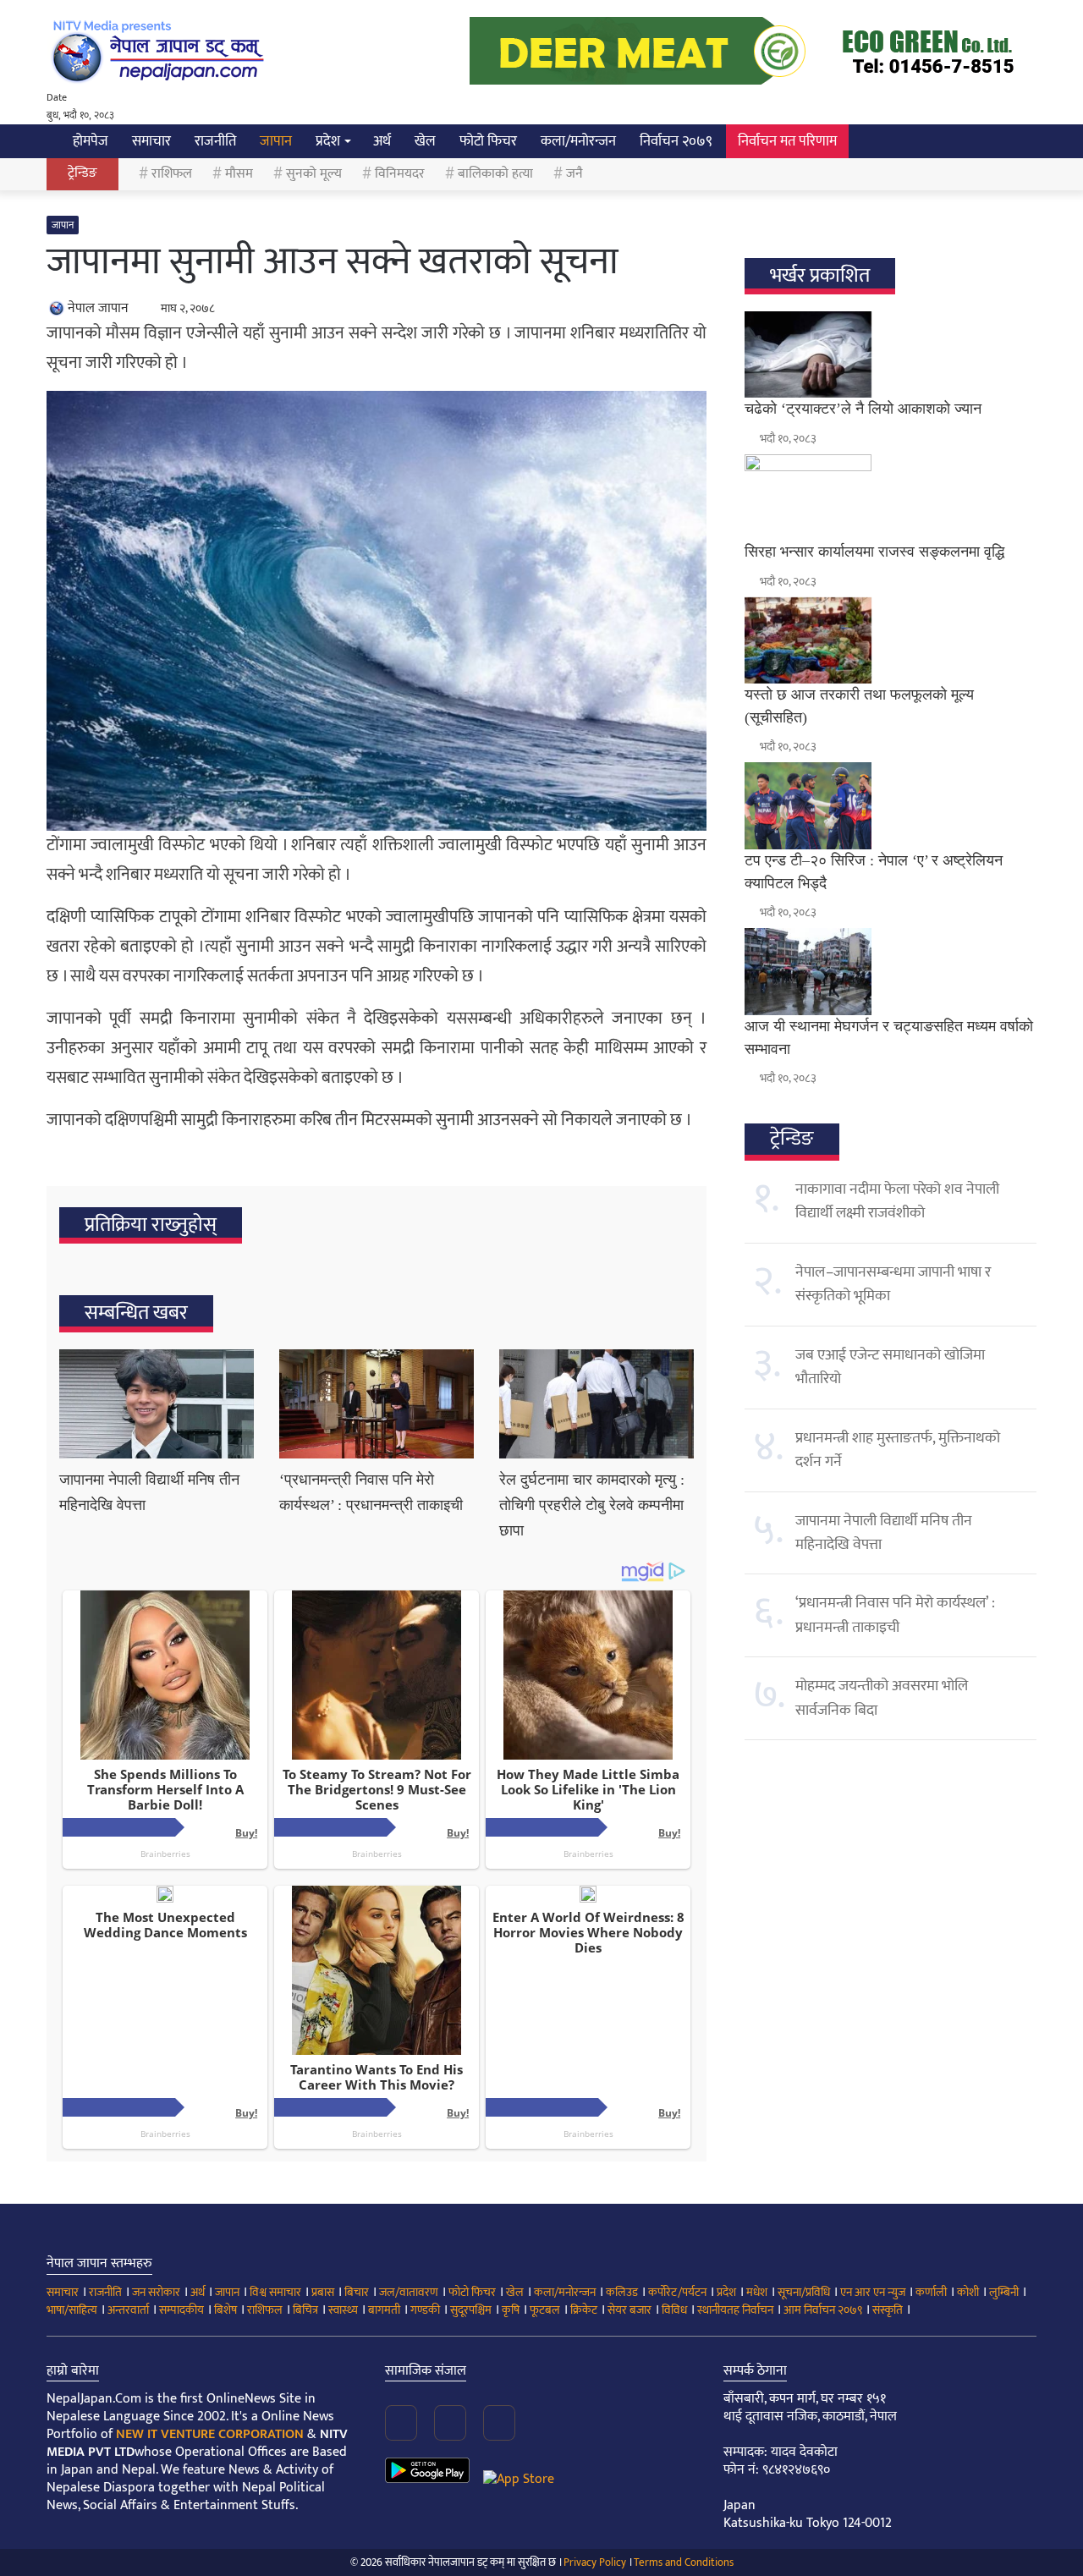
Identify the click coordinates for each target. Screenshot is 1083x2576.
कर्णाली (931, 2292)
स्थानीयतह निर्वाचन (735, 2310)
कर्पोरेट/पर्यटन (677, 2292)
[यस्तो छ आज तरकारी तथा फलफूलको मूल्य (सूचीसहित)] (891, 640)
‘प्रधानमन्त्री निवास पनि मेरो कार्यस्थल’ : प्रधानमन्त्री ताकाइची (895, 1615)
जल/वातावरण (409, 2292)
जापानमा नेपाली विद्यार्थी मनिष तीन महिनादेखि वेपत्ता (884, 1533)
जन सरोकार (156, 2292)
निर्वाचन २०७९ (676, 141)
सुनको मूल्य (314, 174)
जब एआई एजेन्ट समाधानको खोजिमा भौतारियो (890, 1367)
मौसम (239, 174)
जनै (574, 174)
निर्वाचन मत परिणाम (787, 141)
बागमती (384, 2310)
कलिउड (622, 2292)
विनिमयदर (400, 174)
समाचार (151, 141)
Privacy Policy (595, 2562)
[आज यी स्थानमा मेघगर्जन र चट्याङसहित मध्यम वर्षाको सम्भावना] (891, 971)
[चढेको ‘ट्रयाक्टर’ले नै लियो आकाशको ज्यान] (891, 354)
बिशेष (225, 2310)
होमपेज (89, 141)
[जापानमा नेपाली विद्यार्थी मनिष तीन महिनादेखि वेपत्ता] (157, 1404)
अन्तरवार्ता (128, 2310)
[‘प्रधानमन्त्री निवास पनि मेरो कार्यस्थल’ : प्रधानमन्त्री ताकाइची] (377, 1404)
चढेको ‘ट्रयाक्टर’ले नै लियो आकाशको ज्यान (863, 409)
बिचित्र (305, 2310)
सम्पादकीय (181, 2310)
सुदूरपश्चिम (471, 2310)
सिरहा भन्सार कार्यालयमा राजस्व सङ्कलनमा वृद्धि (874, 552)
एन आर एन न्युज (873, 2292)
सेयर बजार (629, 2310)
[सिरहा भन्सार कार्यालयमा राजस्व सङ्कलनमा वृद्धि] (891, 497)
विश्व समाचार (275, 2292)
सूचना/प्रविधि (804, 2292)
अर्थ (382, 141)
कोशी (968, 2292)
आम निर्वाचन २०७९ (823, 2310)
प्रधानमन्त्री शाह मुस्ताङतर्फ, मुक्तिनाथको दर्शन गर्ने (898, 1450)
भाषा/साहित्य (72, 2310)
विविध (674, 2310)
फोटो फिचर (488, 141)
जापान (276, 141)
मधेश (757, 2292)
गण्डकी (425, 2310)
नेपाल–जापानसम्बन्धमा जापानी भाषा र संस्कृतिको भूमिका (893, 1284)
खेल (425, 141)
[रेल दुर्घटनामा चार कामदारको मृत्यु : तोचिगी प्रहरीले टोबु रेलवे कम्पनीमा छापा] (596, 1404)
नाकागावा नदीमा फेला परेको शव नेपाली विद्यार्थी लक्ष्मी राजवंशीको (897, 1201)
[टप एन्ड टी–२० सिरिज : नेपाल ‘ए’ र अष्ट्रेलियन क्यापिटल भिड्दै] (891, 805)
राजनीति (215, 141)
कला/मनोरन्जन (578, 141)
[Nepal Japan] (161, 51)
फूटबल (545, 2310)
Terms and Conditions (684, 2562)
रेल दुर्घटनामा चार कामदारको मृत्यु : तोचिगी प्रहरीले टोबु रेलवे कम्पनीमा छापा (592, 1505)
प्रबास (323, 2292)
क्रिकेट (584, 2310)
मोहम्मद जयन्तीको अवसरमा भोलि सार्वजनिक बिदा (882, 1698)
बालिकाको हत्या (495, 174)
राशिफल (172, 174)
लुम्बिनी (1004, 2292)
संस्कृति (888, 2310)
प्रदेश (328, 141)
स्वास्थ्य (343, 2310)
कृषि (511, 2310)
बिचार (357, 2292)
